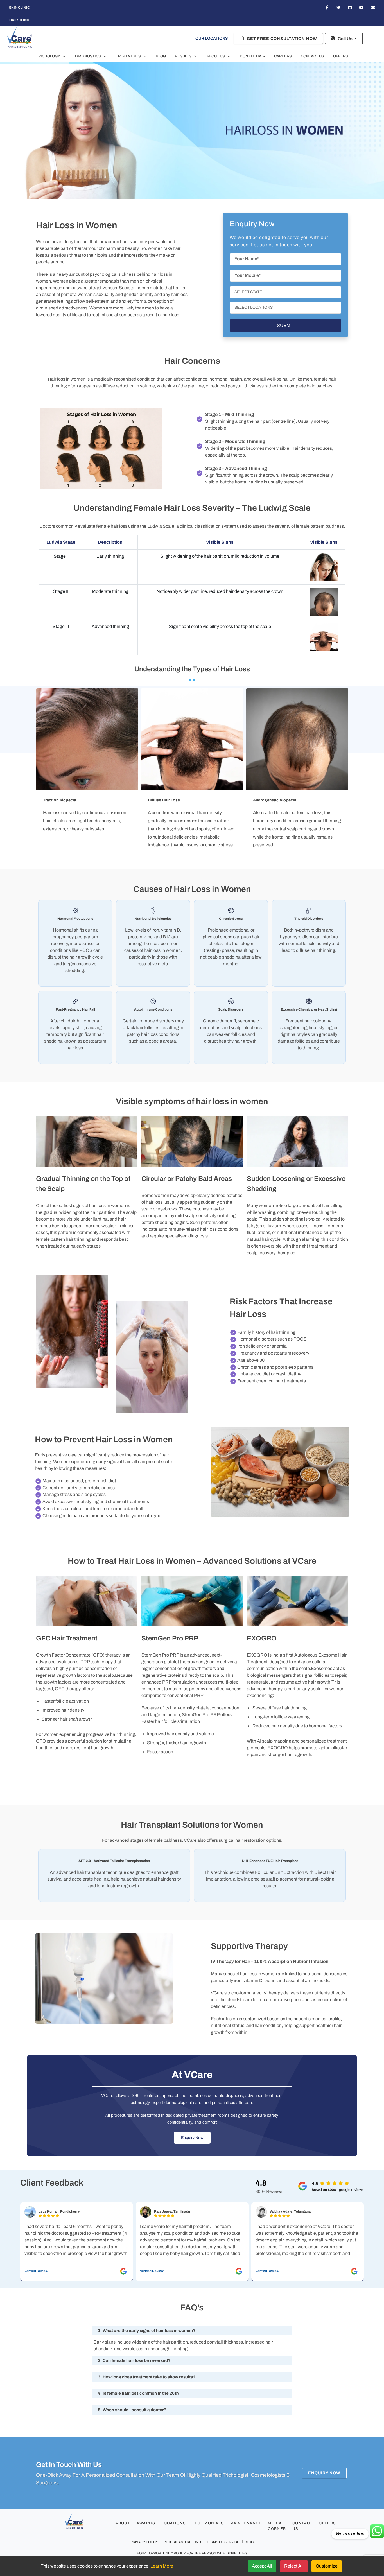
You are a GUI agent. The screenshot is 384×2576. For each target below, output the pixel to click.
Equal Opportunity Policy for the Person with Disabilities (192, 2553)
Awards (146, 2523)
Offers (327, 2523)
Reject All (294, 2566)
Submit (286, 325)
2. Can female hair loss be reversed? (134, 2360)
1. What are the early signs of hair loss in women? (147, 2331)
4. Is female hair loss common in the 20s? (139, 2393)
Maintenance (246, 2523)
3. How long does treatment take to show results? (147, 2377)
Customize (327, 2566)
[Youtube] (362, 8)
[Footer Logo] (85, 2524)
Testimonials (208, 2523)
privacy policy (144, 2542)
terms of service (223, 2542)
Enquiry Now (192, 2138)
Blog (249, 2542)
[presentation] (31, 1189)
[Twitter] (338, 8)
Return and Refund (182, 2542)
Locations (174, 2523)
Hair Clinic (20, 20)
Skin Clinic (19, 8)
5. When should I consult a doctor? (132, 2410)
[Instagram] (350, 8)
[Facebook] (327, 8)
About (123, 2523)
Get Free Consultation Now (281, 39)
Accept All (262, 2566)
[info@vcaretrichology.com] (373, 8)
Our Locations (212, 38)
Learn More (162, 2566)
